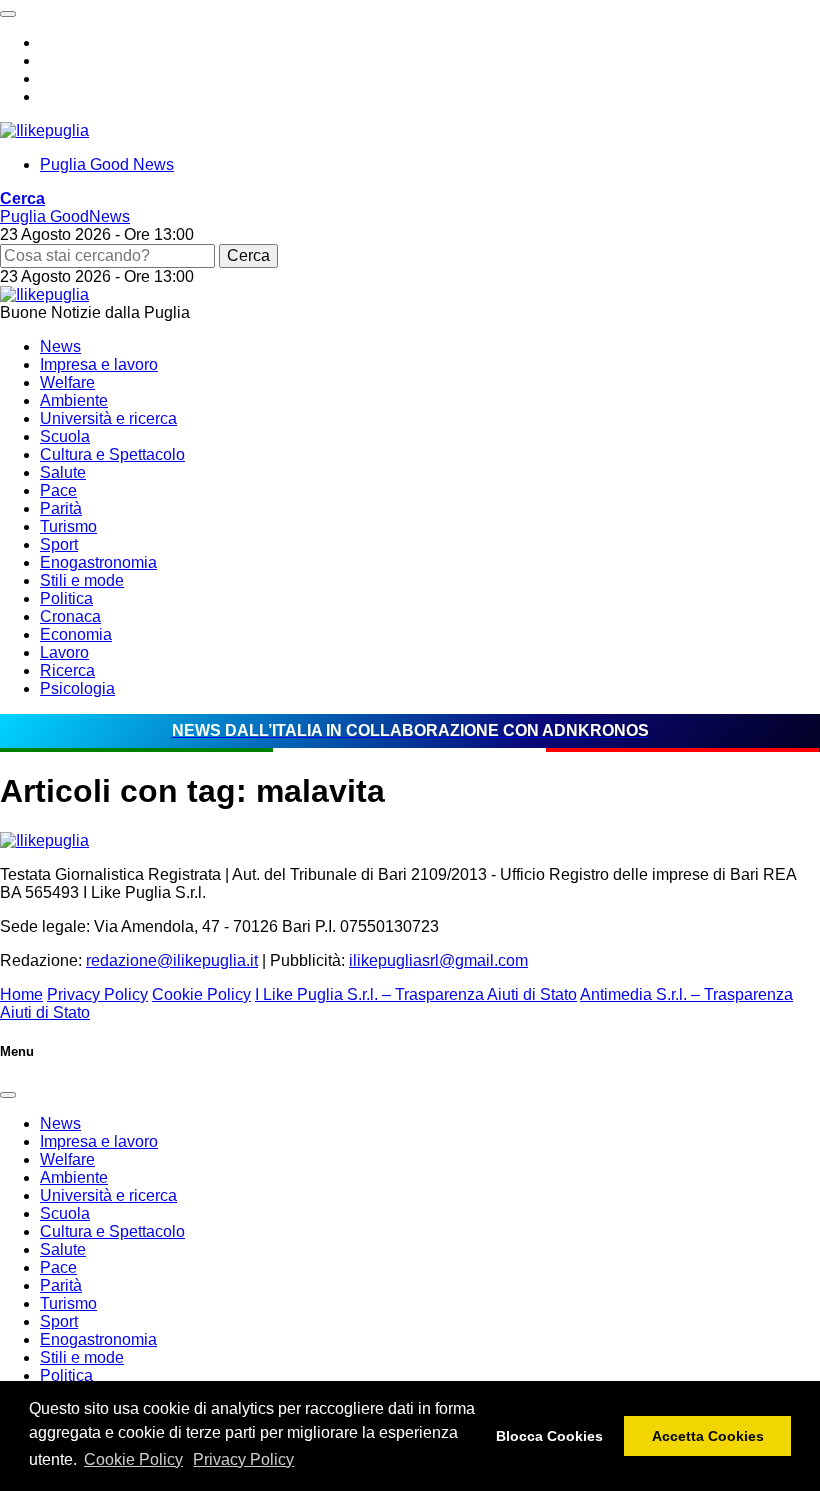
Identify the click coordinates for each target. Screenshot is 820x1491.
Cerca (248, 255)
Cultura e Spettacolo (112, 454)
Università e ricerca (108, 418)
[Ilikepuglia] (44, 130)
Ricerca (67, 670)
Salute (63, 472)
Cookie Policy (133, 1459)
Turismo (68, 526)
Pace (58, 490)
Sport (59, 544)
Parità (61, 508)
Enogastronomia (98, 562)
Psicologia (77, 688)
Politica (66, 598)
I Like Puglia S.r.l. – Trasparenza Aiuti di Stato (416, 994)
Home (21, 994)
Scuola (65, 436)
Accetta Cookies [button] (708, 1436)
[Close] (8, 1095)
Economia (76, 634)
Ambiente (74, 400)
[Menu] (8, 14)
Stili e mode (82, 580)
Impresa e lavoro (99, 364)
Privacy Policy (243, 1459)
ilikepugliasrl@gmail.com (438, 960)
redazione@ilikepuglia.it (172, 960)
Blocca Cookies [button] (549, 1436)
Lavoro (64, 652)
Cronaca (70, 616)
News (60, 346)
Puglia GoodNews (65, 216)
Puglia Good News (107, 164)
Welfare (67, 382)
